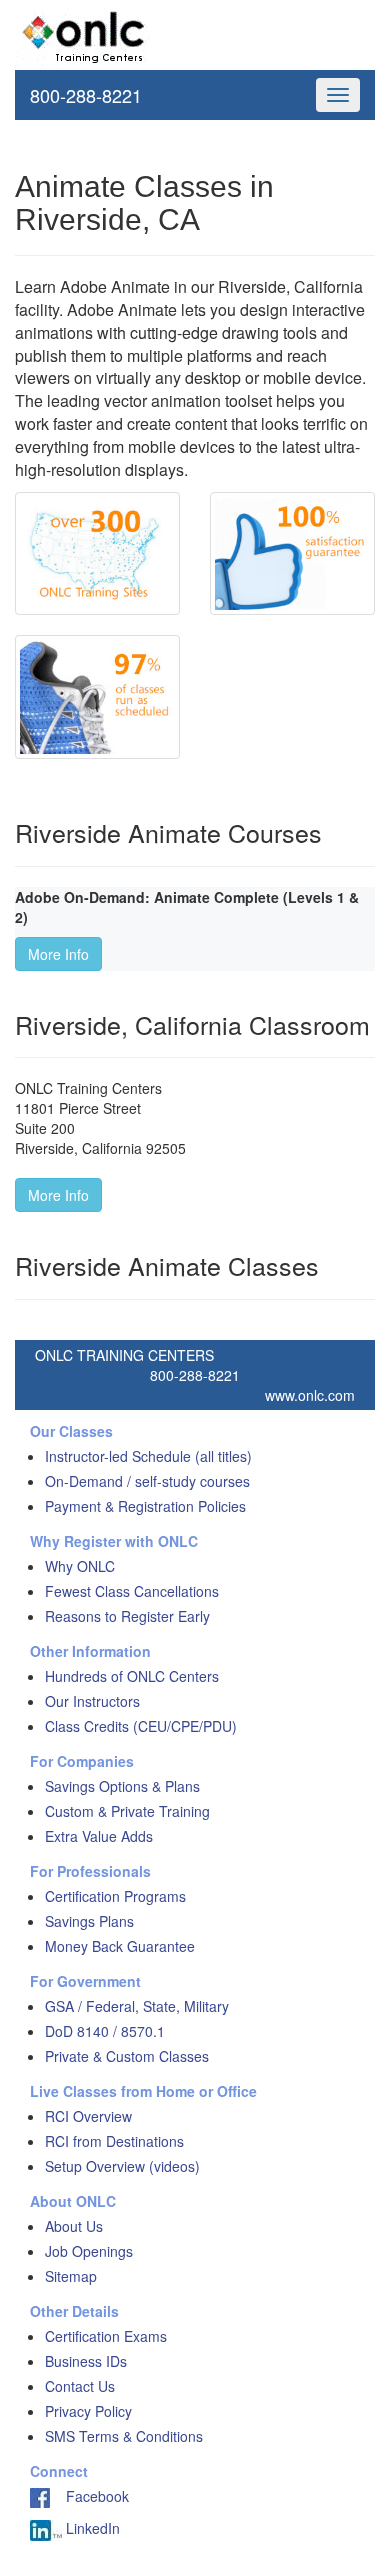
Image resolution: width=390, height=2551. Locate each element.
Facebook (89, 2496)
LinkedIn (91, 2528)
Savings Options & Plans (122, 1786)
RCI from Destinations (114, 2141)
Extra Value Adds (99, 1836)
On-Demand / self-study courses (147, 1481)
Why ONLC (80, 1566)
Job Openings (89, 2251)
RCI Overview (88, 2116)
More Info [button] (58, 954)
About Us (74, 2226)
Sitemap (71, 2276)
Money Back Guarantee (120, 1946)
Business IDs (86, 2361)
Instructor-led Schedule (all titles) (148, 1456)
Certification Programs (115, 1896)
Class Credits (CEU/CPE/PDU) (141, 1726)
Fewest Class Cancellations (132, 1591)
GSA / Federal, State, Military (137, 2006)
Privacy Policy (88, 2411)
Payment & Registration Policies (145, 1506)
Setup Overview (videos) (122, 2166)
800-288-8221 (86, 95)
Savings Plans (89, 1921)
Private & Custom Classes (127, 2056)
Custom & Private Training (127, 1811)
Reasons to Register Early (127, 1616)
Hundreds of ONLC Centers (132, 1676)
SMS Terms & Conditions (124, 2436)
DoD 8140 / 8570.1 (105, 2031)
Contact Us (80, 2386)
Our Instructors (92, 1701)
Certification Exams (106, 2336)
